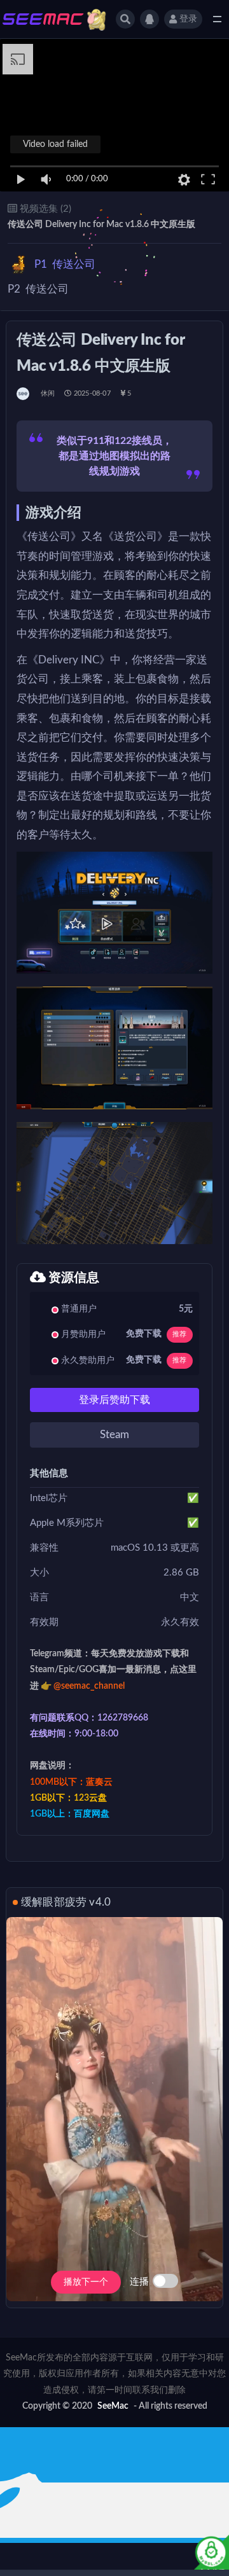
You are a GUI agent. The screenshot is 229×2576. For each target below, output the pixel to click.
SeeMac (113, 2406)
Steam (114, 1435)
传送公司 (65, 264)
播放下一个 (86, 2282)
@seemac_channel (89, 1686)
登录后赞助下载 (114, 1400)
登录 (188, 19)
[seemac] (24, 394)
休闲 (48, 393)
